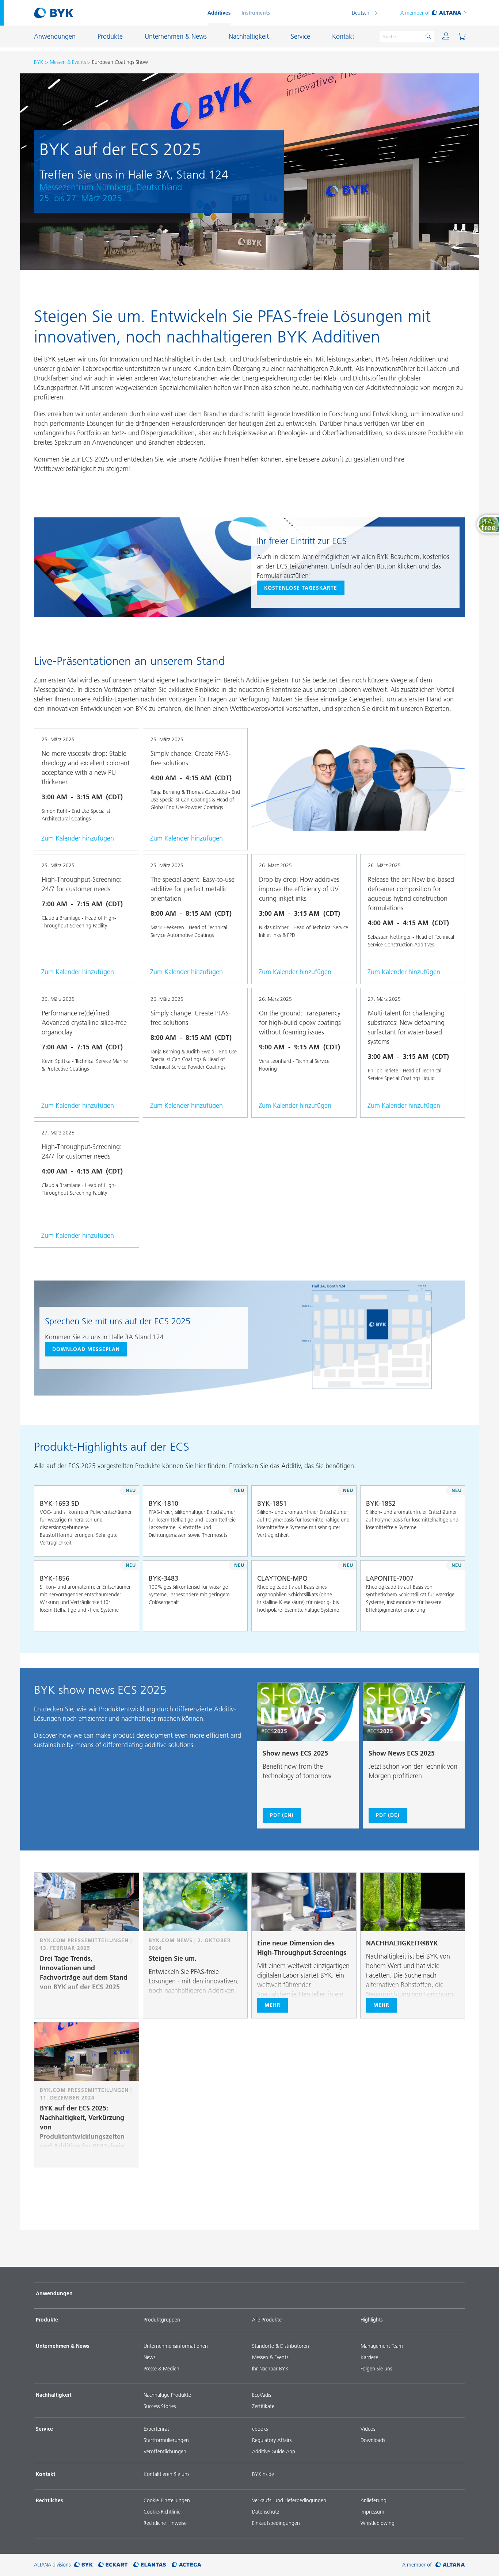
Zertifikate (263, 2406)
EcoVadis (262, 2395)
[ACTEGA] (186, 2565)
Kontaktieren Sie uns (166, 2474)
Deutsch (361, 13)
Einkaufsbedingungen (276, 2523)
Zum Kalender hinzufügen (78, 838)
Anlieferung (374, 2500)
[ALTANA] (450, 2565)
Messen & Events (68, 62)
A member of (415, 13)
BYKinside (263, 2474)
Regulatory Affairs (272, 2440)
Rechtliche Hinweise (165, 2523)
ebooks (260, 2429)
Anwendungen (54, 2293)
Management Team (382, 2346)
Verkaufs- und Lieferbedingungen (289, 2500)
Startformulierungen (166, 2440)
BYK (39, 62)
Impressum (372, 2512)
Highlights (372, 2320)
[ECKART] (113, 2565)
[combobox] (127, 1546)
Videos (368, 2429)
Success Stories (160, 2406)
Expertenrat (156, 2429)
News (149, 2357)
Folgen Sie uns (376, 2369)
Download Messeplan (86, 1349)
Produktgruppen (162, 2320)
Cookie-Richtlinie (162, 2512)
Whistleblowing (378, 2523)
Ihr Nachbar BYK (270, 2369)
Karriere (369, 2357)
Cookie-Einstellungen (167, 2500)
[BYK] (83, 2565)
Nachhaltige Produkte (167, 2395)
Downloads (373, 2440)
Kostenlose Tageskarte (301, 588)
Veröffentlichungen (165, 2451)
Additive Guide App (274, 2451)
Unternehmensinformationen (176, 2346)
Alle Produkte (267, 2320)
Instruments (256, 13)
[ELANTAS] (150, 2565)
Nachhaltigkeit (54, 2395)
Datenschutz (266, 2512)
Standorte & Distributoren (281, 2346)
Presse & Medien (161, 2369)
